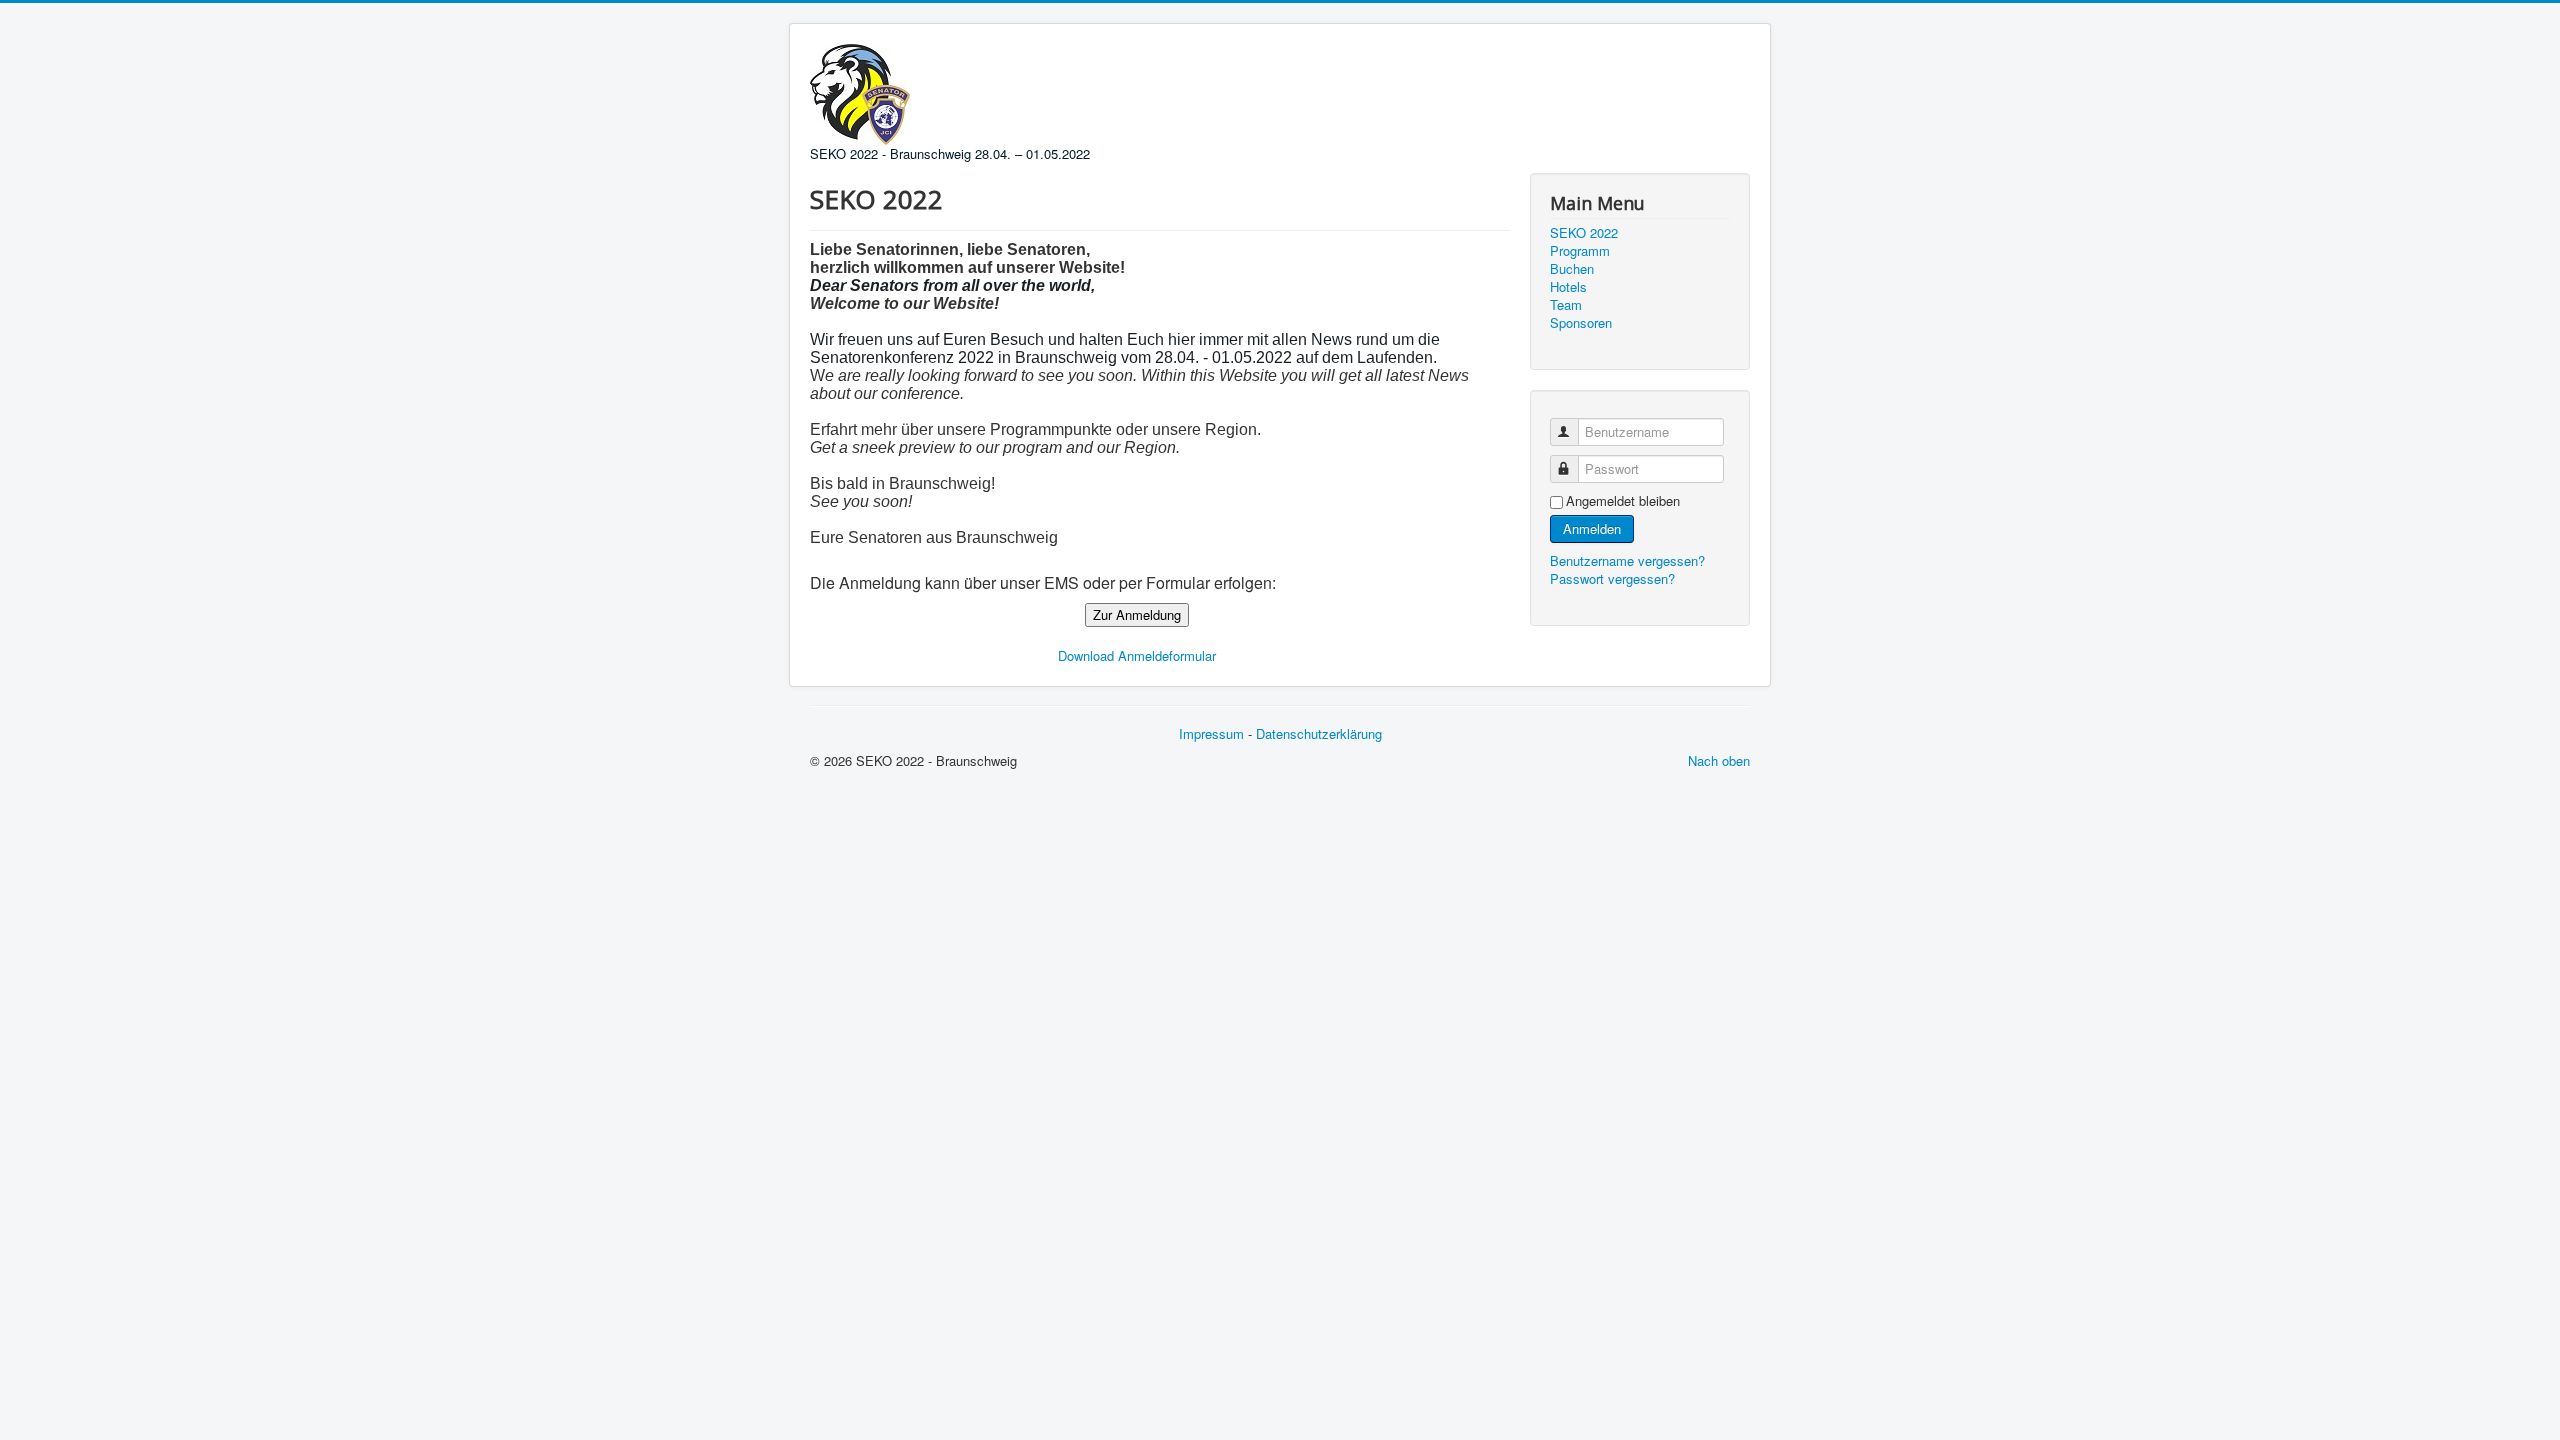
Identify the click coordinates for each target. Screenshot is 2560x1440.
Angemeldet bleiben (1623, 501)
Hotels (1568, 287)
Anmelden (1592, 528)
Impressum (1211, 733)
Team (1566, 305)
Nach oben (1719, 760)
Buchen (1572, 269)
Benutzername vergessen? (1627, 560)
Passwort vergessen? (1612, 578)
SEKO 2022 (1584, 233)
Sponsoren (1581, 323)
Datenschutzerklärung (1319, 733)
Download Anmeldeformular (1137, 655)
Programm (1580, 251)
